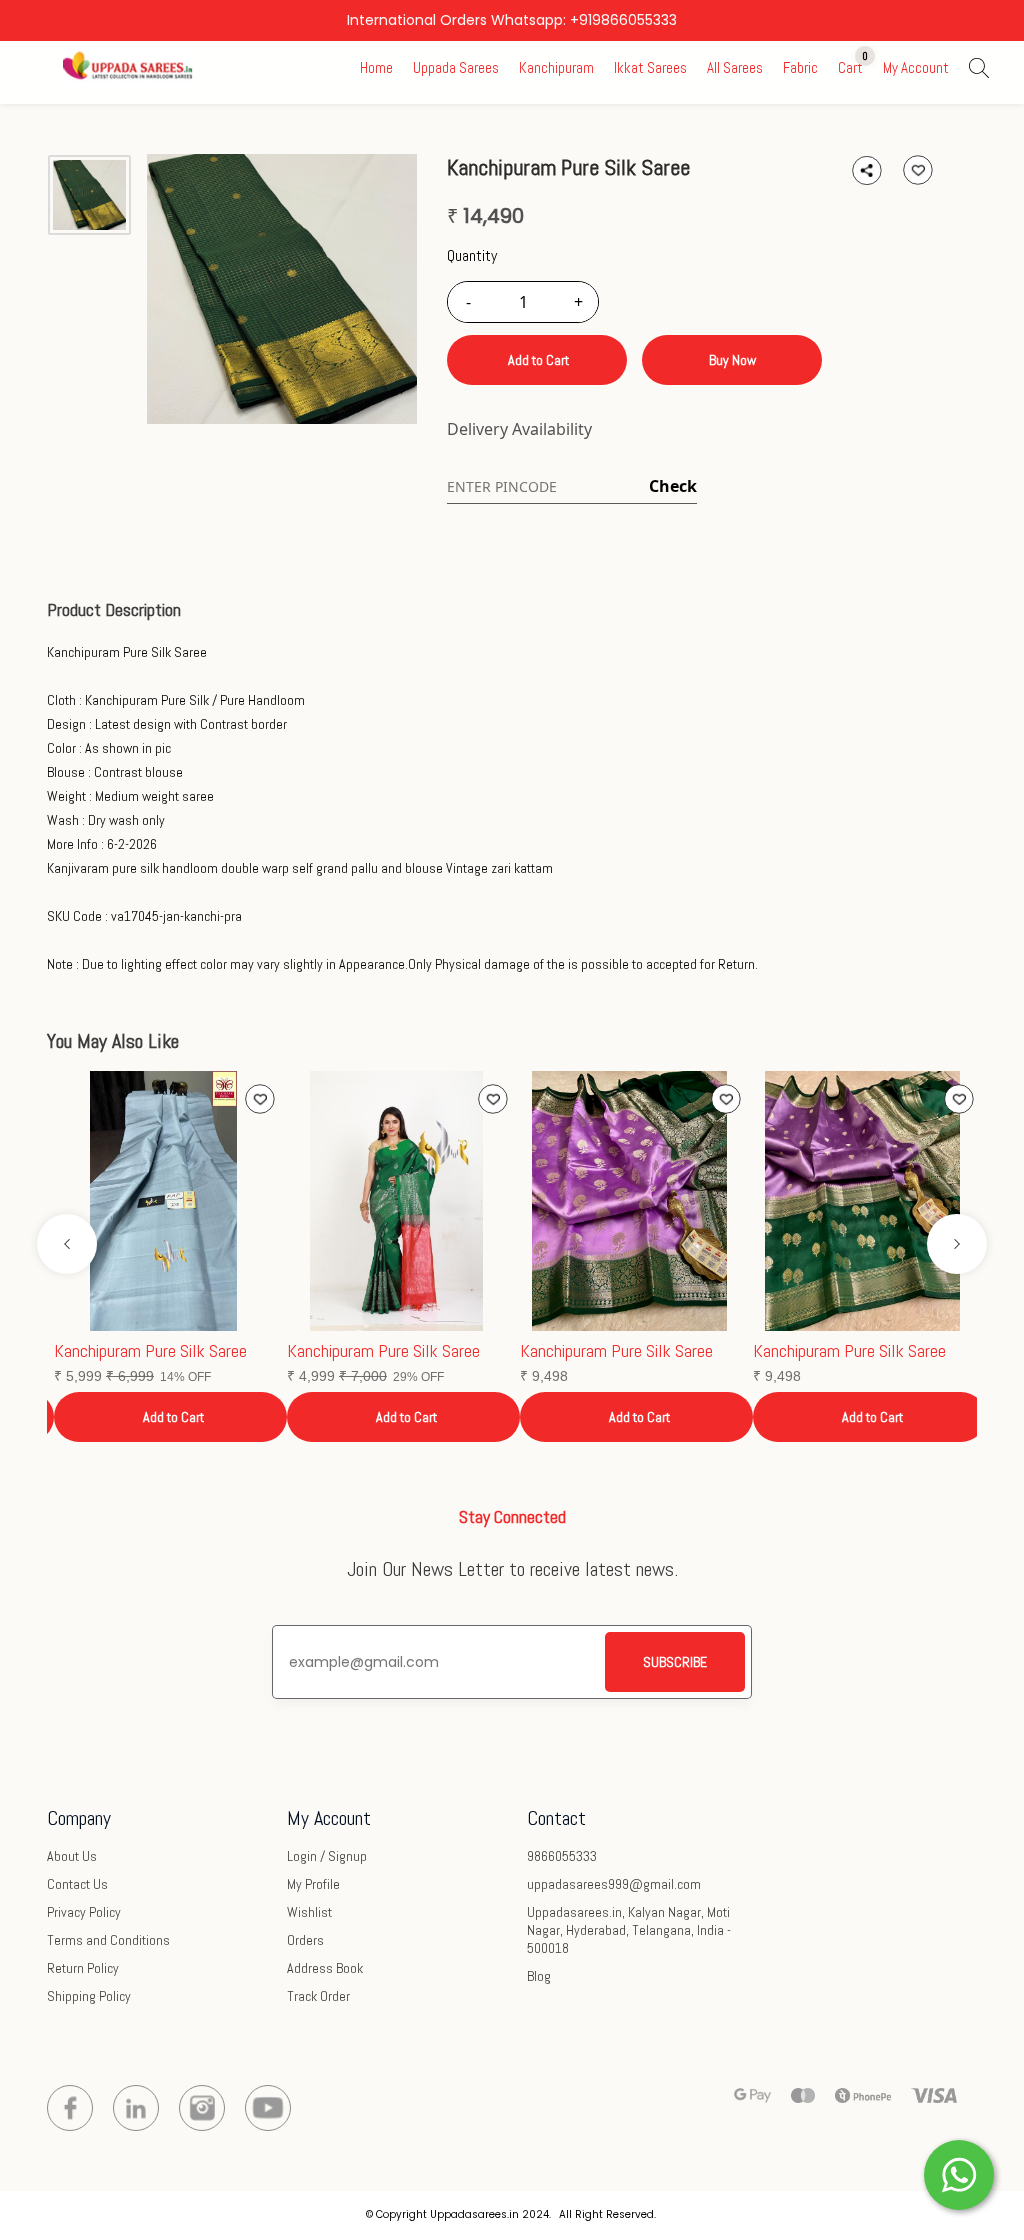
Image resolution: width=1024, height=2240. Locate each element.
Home (376, 67)
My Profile (313, 1884)
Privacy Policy (84, 1912)
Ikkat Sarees (650, 67)
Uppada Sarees (456, 67)
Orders (305, 1940)
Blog (539, 1976)
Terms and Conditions (108, 1940)
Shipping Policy (89, 1996)
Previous (67, 1244)
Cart (850, 67)
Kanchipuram (556, 67)
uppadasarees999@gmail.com (614, 1884)
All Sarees (735, 67)
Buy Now (732, 360)
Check (673, 486)
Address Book (325, 1968)
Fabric (800, 67)
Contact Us (77, 1884)
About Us (72, 1856)
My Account (916, 67)
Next (957, 1244)
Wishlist (309, 1912)
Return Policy (83, 1968)
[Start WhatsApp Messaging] (959, 2173)
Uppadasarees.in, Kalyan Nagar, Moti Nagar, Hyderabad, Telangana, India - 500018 (629, 1930)
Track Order (318, 1996)
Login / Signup (327, 1856)
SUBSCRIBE (675, 1662)
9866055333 (562, 1856)
